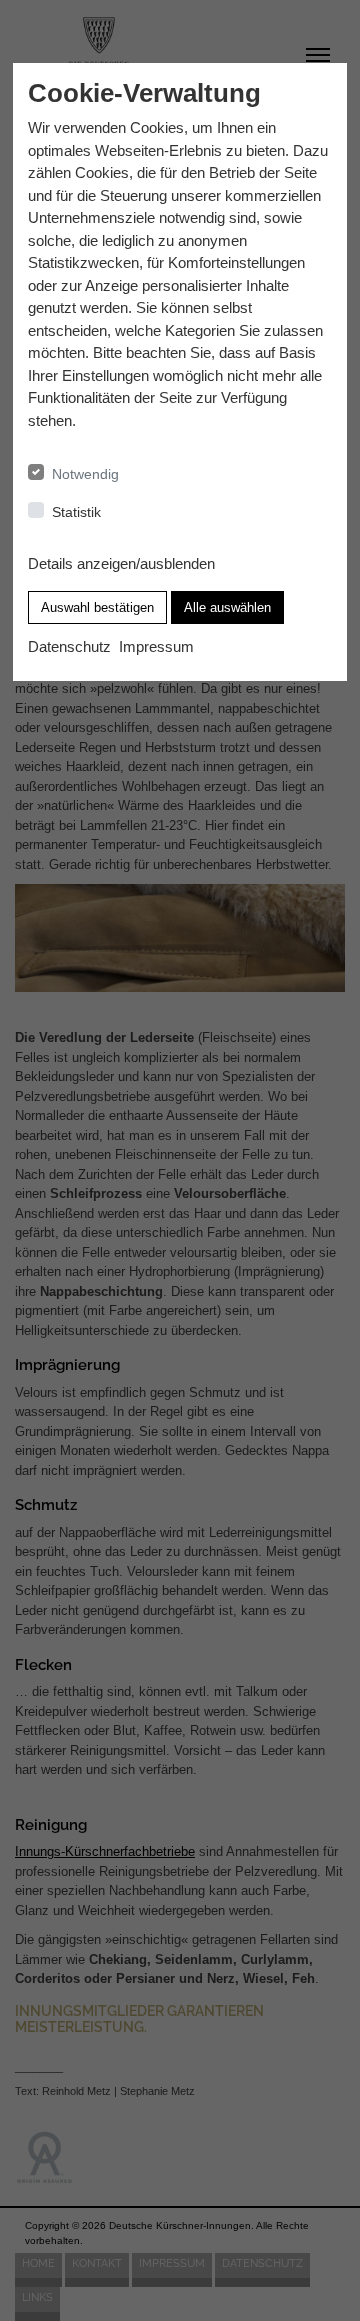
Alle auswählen (227, 607)
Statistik (76, 512)
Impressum (156, 646)
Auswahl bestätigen (97, 607)
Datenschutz (69, 646)
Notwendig (85, 474)
